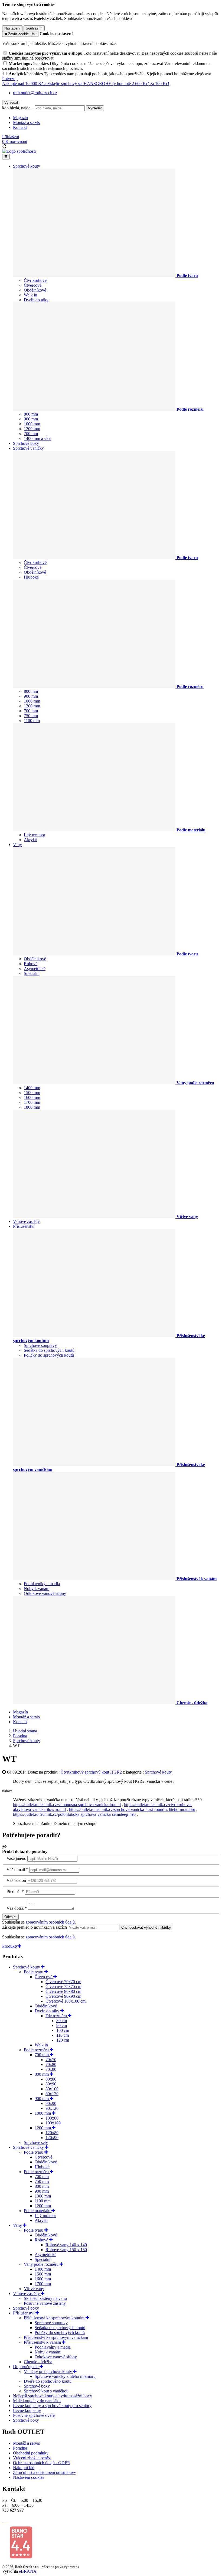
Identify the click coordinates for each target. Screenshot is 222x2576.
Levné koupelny (27, 2410)
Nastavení (12, 28)
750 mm (31, 716)
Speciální (32, 973)
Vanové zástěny (26, 1221)
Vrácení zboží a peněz (32, 2458)
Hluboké (31, 577)
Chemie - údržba (38, 2362)
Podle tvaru (34, 1972)
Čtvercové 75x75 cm (63, 1986)
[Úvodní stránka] (19, 151)
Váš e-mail (16, 1870)
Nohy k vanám (37, 1589)
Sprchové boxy (26, 443)
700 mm (31, 434)
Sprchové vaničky (28, 448)
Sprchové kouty (27, 166)
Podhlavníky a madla (42, 1584)
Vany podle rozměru (42, 2264)
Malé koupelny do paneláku (37, 2401)
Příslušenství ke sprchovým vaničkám (56, 2337)
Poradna (20, 2448)
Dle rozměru (57, 2016)
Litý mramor (35, 835)
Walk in (30, 295)
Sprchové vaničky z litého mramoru (65, 2376)
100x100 (53, 2123)
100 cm (63, 2030)
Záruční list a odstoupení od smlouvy (45, 2472)
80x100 (52, 2089)
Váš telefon (16, 1880)
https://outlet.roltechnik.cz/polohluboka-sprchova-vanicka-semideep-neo (74, 1814)
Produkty (10, 1946)
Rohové (31, 964)
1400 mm (32, 1088)
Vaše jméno (16, 1858)
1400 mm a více (37, 438)
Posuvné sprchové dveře (34, 2415)
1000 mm (32, 424)
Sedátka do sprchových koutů (49, 1350)
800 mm (31, 414)
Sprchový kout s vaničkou (46, 2391)
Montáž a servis (26, 123)
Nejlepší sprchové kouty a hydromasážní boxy (53, 2396)
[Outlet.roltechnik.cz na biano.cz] (21, 2557)
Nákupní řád (24, 2468)
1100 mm (32, 721)
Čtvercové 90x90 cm (63, 1996)
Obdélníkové (35, 290)
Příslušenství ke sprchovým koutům (55, 2318)
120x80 (52, 2133)
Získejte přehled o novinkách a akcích (35, 1927)
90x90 (51, 2103)
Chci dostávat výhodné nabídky (146, 1927)
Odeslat (10, 1917)
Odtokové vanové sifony (45, 1593)
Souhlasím (34, 28)
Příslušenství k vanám (43, 2342)
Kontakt (20, 127)
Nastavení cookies (29, 2477)
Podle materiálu (38, 2211)
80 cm (62, 2021)
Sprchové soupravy (40, 1345)
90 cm (62, 2025)
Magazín (20, 118)
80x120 (52, 2094)
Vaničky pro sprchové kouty (48, 2371)
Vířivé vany (34, 2289)
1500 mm (32, 1093)
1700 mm (32, 1102)
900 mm (31, 419)
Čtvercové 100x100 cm (66, 2001)
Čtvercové (33, 285)
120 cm (63, 2040)
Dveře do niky (36, 300)
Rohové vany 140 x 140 (66, 2245)
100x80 (52, 2118)
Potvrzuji (10, 79)
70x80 (51, 2064)
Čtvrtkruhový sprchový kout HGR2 (91, 1772)
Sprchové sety (36, 2142)
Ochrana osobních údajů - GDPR (42, 2463)
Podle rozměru (37, 2050)
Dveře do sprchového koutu (48, 2381)
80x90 (51, 2084)
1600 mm (32, 1097)
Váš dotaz (15, 1908)
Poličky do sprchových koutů (49, 1355)
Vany (17, 845)
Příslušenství (24, 1226)
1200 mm (32, 429)
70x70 (51, 2060)
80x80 (51, 2079)
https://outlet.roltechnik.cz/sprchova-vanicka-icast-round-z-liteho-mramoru (132, 1809)
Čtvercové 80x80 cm (63, 1991)
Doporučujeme (26, 2367)
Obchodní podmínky (31, 2453)
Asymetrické (35, 969)
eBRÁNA (28, 2571)
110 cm (63, 2035)
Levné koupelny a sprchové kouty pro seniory (52, 2406)
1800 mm (32, 1107)
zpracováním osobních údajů (50, 1922)
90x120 (52, 2108)
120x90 (52, 2138)
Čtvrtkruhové (35, 280)
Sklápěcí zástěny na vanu (45, 2298)
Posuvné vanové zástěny (45, 2303)
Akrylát (30, 840)
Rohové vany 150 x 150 (66, 2250)
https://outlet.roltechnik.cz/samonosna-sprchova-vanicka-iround (67, 1805)
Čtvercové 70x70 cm (63, 1982)
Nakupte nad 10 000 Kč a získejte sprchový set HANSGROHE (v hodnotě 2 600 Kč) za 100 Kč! (86, 84)
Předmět (14, 1891)
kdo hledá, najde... (18, 108)
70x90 (51, 2069)
